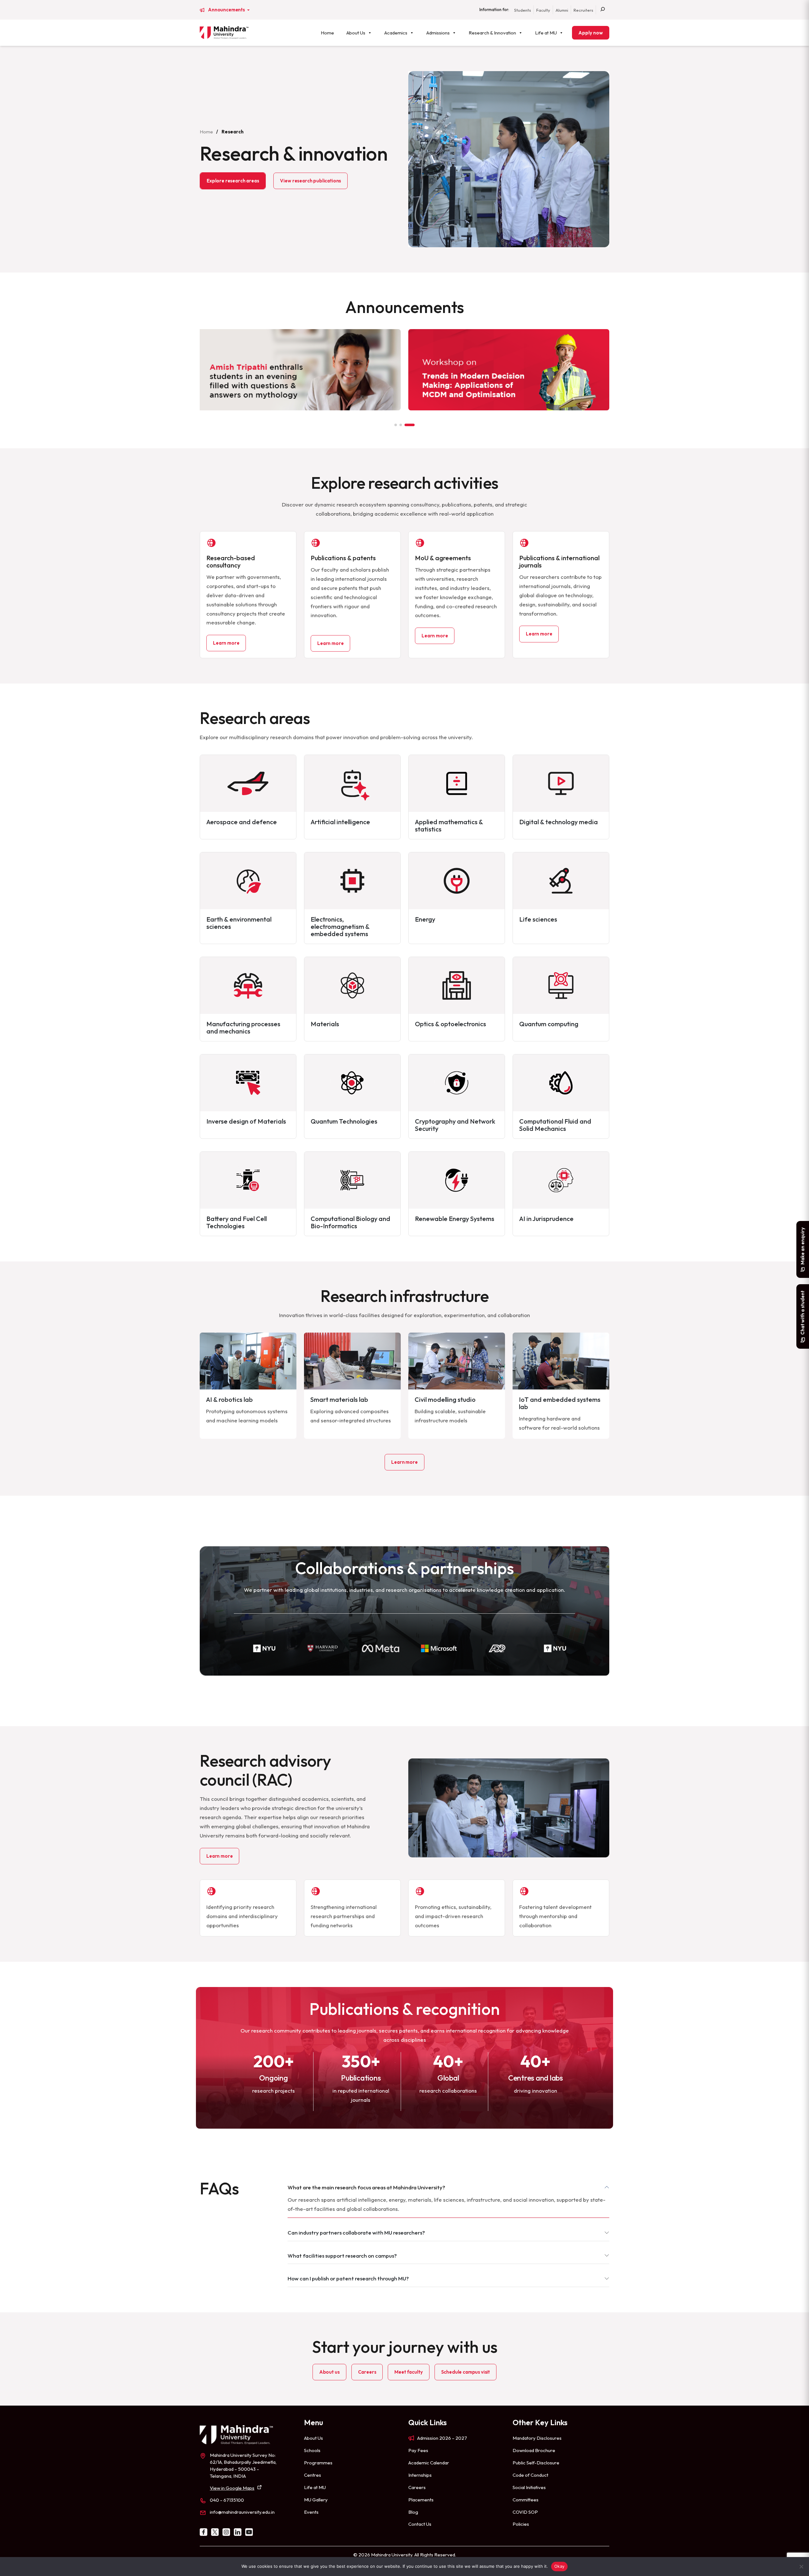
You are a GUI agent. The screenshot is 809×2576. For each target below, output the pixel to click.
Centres (313, 2475)
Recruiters (583, 10)
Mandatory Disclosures (537, 2438)
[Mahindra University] (224, 33)
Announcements (227, 10)
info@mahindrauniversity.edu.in (242, 2512)
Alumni (562, 10)
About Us (356, 33)
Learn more (226, 643)
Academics (396, 33)
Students (523, 10)
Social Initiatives (529, 2487)
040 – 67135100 (227, 2500)
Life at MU (546, 33)
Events (311, 2512)
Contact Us (420, 2524)
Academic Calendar (429, 2463)
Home (327, 33)
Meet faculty (408, 2372)
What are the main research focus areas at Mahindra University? (366, 2187)
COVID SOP (525, 2512)
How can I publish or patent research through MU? (348, 2278)
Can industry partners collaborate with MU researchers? (356, 2233)
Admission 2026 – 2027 (442, 2438)
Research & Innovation (492, 33)
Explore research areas (233, 181)
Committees (526, 2500)
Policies (521, 2524)
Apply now (591, 33)
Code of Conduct (530, 2475)
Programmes (318, 2463)
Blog (413, 2512)
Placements (421, 2500)
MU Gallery (316, 2500)
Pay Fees (418, 2450)
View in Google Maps (232, 2488)
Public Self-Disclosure (536, 2463)
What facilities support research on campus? (342, 2256)
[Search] (603, 10)
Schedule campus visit (466, 2372)
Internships (420, 2475)
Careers (367, 2372)
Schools (312, 2450)
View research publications (310, 181)
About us (329, 2372)
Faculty (543, 10)
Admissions (438, 33)
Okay (559, 2566)
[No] (801, 2567)
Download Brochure (534, 2450)
